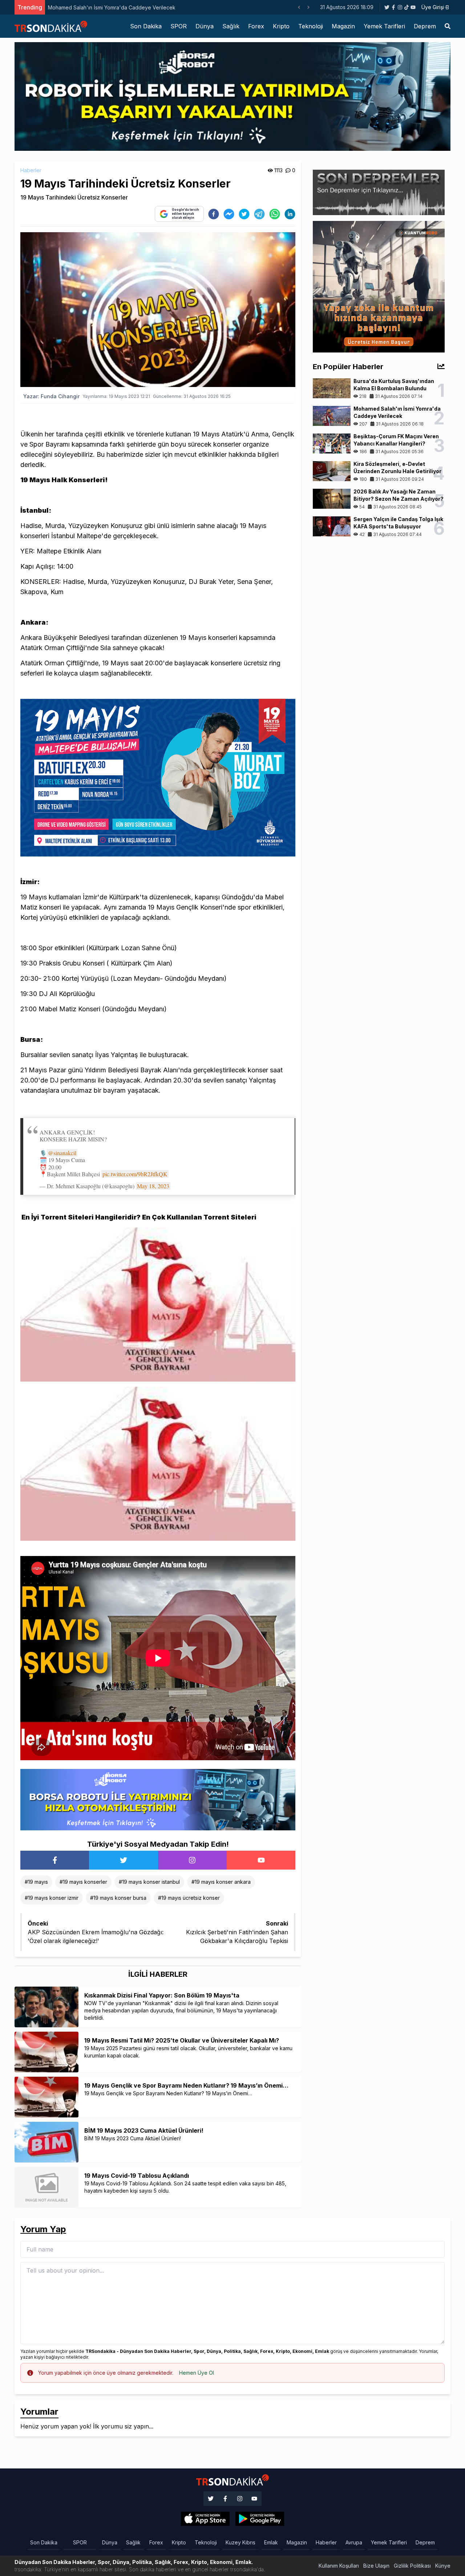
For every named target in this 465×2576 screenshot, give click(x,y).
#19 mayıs (36, 1882)
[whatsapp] (275, 214)
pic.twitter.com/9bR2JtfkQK (135, 1174)
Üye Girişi (433, 7)
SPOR (179, 26)
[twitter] (244, 214)
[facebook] (214, 214)
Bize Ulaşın (376, 2566)
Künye (443, 2566)
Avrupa (354, 2542)
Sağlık (231, 26)
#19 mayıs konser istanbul (149, 1882)
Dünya (205, 26)
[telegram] (259, 214)
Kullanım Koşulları (339, 2566)
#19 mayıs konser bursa (118, 1898)
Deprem (425, 26)
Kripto (281, 26)
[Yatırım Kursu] (379, 286)
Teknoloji (311, 26)
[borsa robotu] (232, 96)
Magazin (343, 26)
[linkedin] (290, 214)
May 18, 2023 (153, 1186)
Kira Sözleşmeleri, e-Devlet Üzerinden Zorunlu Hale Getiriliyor (122, 7)
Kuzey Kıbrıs (240, 2542)
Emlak (271, 2542)
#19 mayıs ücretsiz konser (189, 1898)
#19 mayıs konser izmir (52, 1898)
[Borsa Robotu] (158, 1799)
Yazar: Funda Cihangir (51, 396)
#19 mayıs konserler (83, 1882)
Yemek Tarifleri (384, 26)
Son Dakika (146, 26)
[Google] (205, 2519)
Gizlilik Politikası (412, 2566)
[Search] (448, 26)
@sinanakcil (62, 1153)
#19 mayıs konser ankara (221, 1882)
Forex (256, 26)
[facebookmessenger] (229, 214)
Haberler (31, 170)
